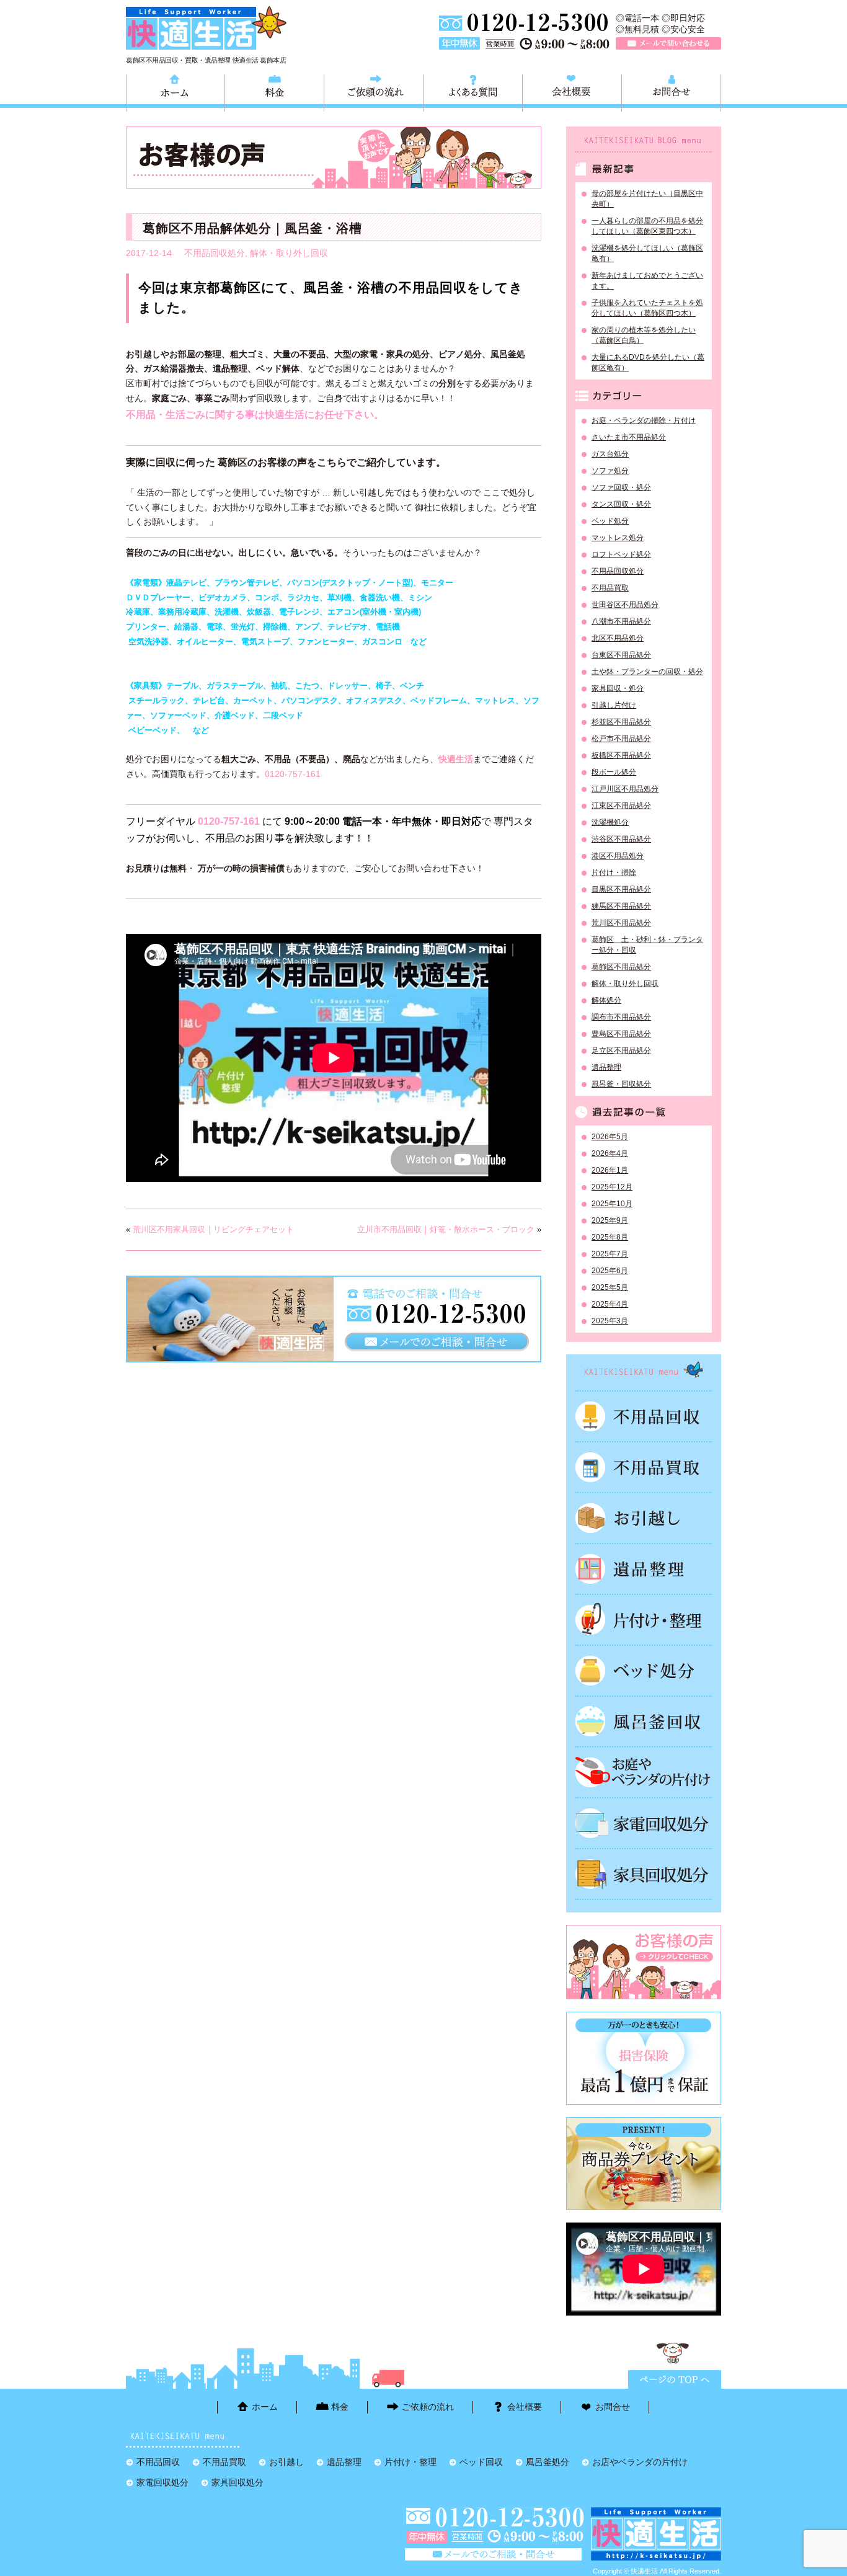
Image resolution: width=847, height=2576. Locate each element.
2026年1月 (610, 1170)
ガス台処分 (610, 454)
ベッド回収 (644, 1671)
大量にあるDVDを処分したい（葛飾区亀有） (648, 362)
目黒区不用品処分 (621, 889)
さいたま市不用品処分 (629, 437)
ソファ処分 (610, 471)
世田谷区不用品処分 (625, 605)
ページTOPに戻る (675, 2379)
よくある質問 (473, 91)
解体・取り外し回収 (289, 253)
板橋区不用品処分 (621, 755)
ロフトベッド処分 (621, 554)
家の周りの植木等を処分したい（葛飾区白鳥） (644, 335)
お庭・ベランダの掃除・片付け (644, 420)
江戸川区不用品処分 (625, 789)
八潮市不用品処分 (621, 621)
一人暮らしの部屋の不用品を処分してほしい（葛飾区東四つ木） (647, 226)
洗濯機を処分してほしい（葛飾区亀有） (647, 253)
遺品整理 (606, 1067)
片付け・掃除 (614, 873)
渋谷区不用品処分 (621, 839)
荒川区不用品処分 (621, 923)
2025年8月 (610, 1237)
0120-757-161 (293, 774)
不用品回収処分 (215, 253)
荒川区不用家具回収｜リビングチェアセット (213, 1229)
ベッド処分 (610, 521)
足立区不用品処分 (621, 1050)
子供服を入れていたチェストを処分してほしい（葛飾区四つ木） (647, 308)
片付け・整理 (644, 1620)
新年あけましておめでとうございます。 (647, 281)
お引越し (644, 1518)
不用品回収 (644, 1416)
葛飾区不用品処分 (621, 967)
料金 (274, 91)
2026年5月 (610, 1137)
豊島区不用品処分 (621, 1034)
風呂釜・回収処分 (621, 1084)
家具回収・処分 (618, 688)
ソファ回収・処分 (621, 487)
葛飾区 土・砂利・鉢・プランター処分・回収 (647, 945)
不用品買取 (610, 588)
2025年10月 (612, 1204)
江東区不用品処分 (621, 806)
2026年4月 (610, 1153)
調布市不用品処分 (621, 1017)
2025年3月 (610, 1321)
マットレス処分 (618, 538)
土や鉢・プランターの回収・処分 (647, 672)
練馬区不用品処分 (621, 906)
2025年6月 (610, 1271)
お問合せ (671, 91)
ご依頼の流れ (374, 91)
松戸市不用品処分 (621, 739)
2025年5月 (610, 1287)
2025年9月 (610, 1220)
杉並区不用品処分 (621, 722)
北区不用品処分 (618, 638)
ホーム (175, 91)
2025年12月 (612, 1187)
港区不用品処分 (618, 856)
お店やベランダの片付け (640, 2462)
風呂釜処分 (644, 1721)
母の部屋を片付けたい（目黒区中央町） (647, 199)
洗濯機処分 (610, 822)
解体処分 (606, 1000)
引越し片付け (614, 705)
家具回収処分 (644, 1874)
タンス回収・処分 (621, 504)
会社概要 (572, 91)
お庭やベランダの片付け (644, 1772)
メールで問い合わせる (668, 43)
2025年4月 (610, 1304)
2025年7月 (610, 1254)
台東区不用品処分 (621, 655)
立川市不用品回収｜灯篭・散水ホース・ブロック (446, 1229)
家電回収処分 (644, 1823)
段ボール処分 (614, 772)
